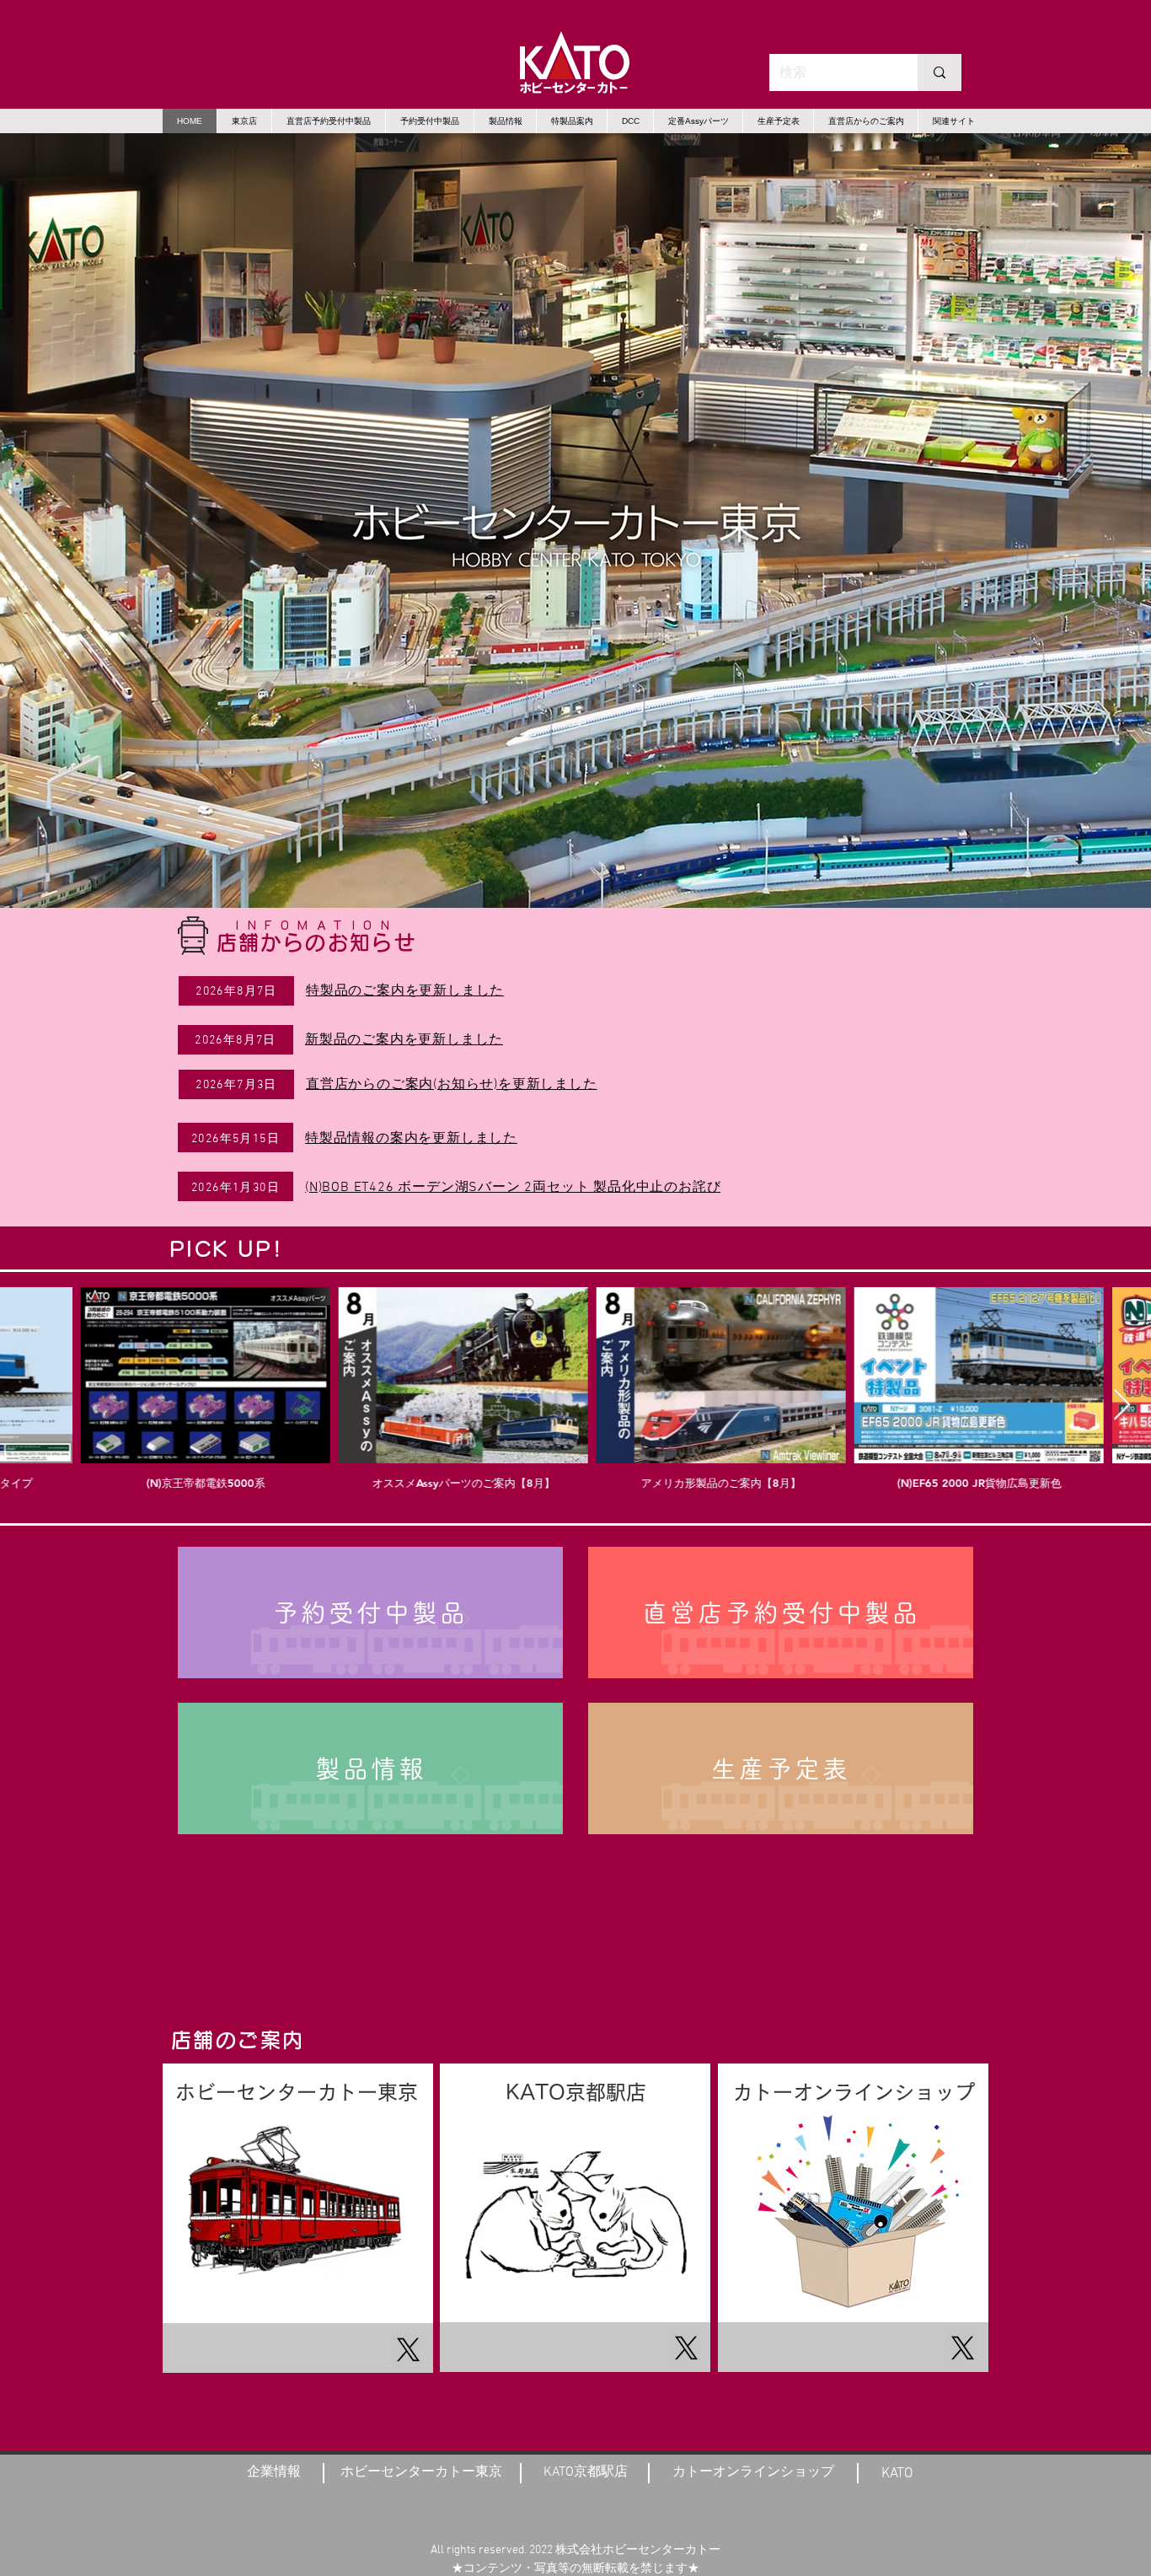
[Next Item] (1122, 1406)
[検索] (940, 72)
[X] (408, 2350)
